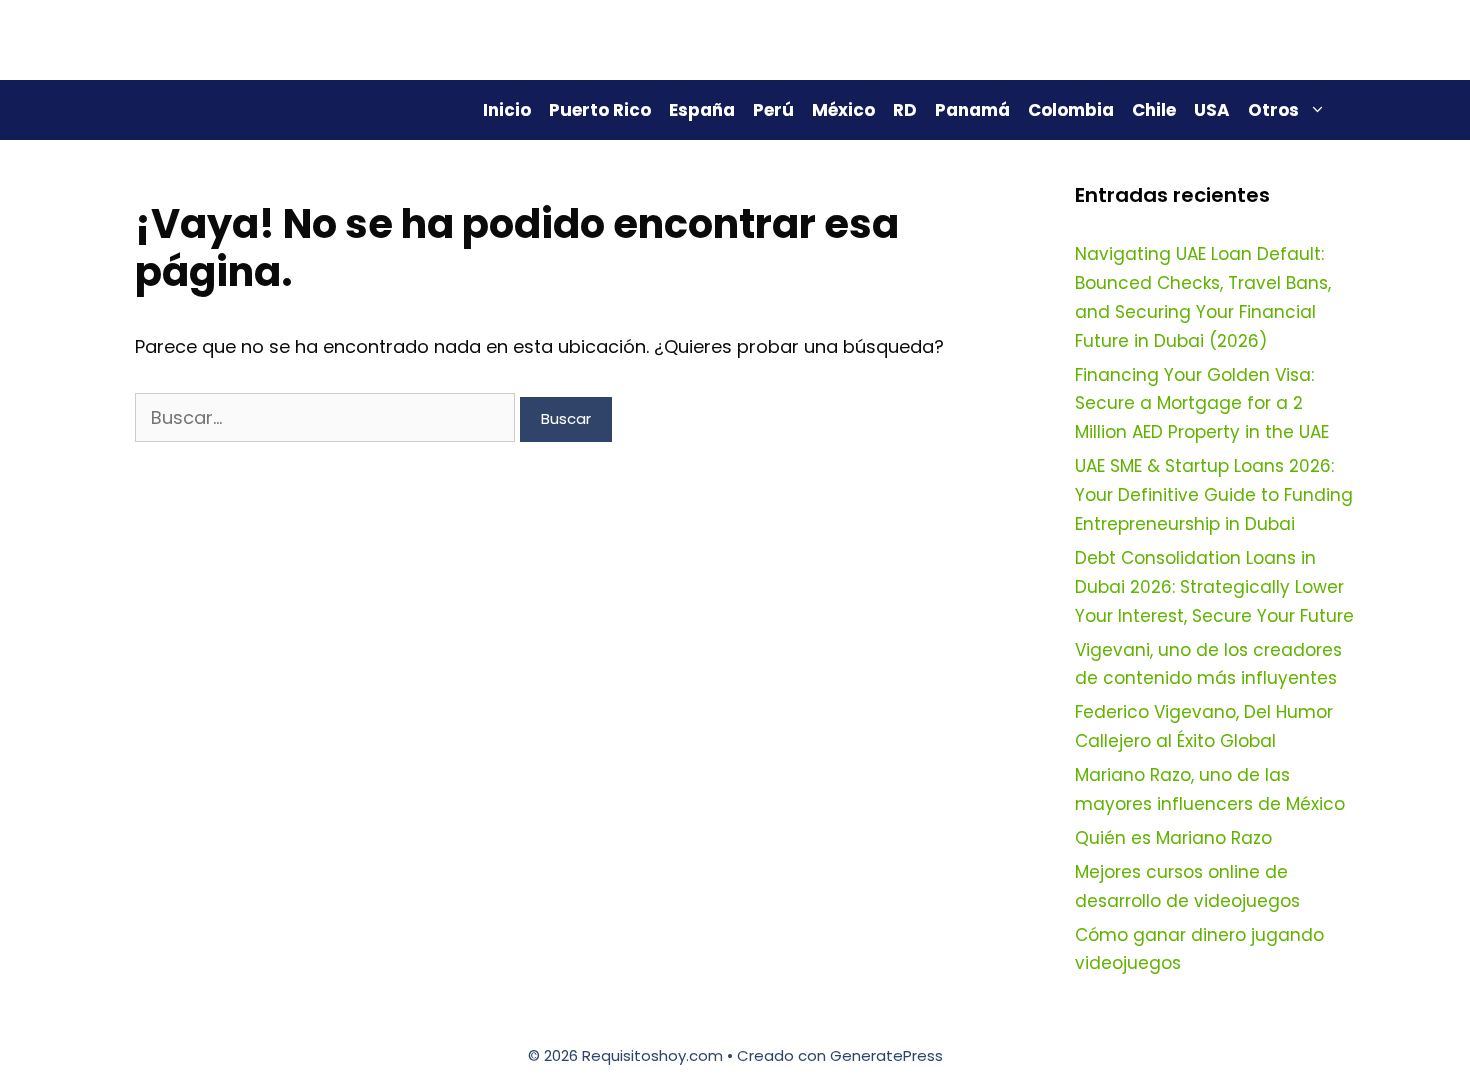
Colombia (1071, 110)
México (843, 110)
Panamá (972, 110)
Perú (773, 110)
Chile (1154, 110)
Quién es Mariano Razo (1173, 838)
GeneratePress (886, 1055)
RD (905, 110)
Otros (1273, 110)
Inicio (507, 110)
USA (1212, 110)
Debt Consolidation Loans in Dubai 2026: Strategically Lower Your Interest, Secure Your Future (1214, 587)
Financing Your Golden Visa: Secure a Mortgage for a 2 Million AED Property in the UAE (1202, 404)
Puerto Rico (600, 110)
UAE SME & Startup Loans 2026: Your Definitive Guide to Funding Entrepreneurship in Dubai (1214, 495)
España (702, 110)
